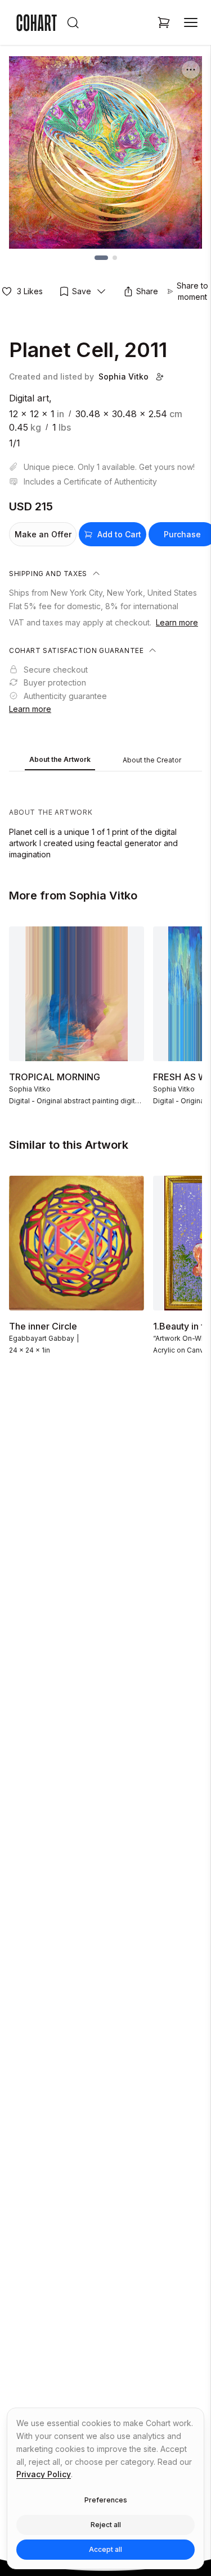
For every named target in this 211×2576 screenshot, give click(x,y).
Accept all (105, 2549)
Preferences (106, 2500)
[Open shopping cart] (164, 22)
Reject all (106, 2525)
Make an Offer (43, 534)
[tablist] (105, 761)
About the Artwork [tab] (60, 759)
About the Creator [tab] (152, 760)
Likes (30, 291)
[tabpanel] (105, 818)
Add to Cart (119, 534)
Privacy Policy (44, 2474)
